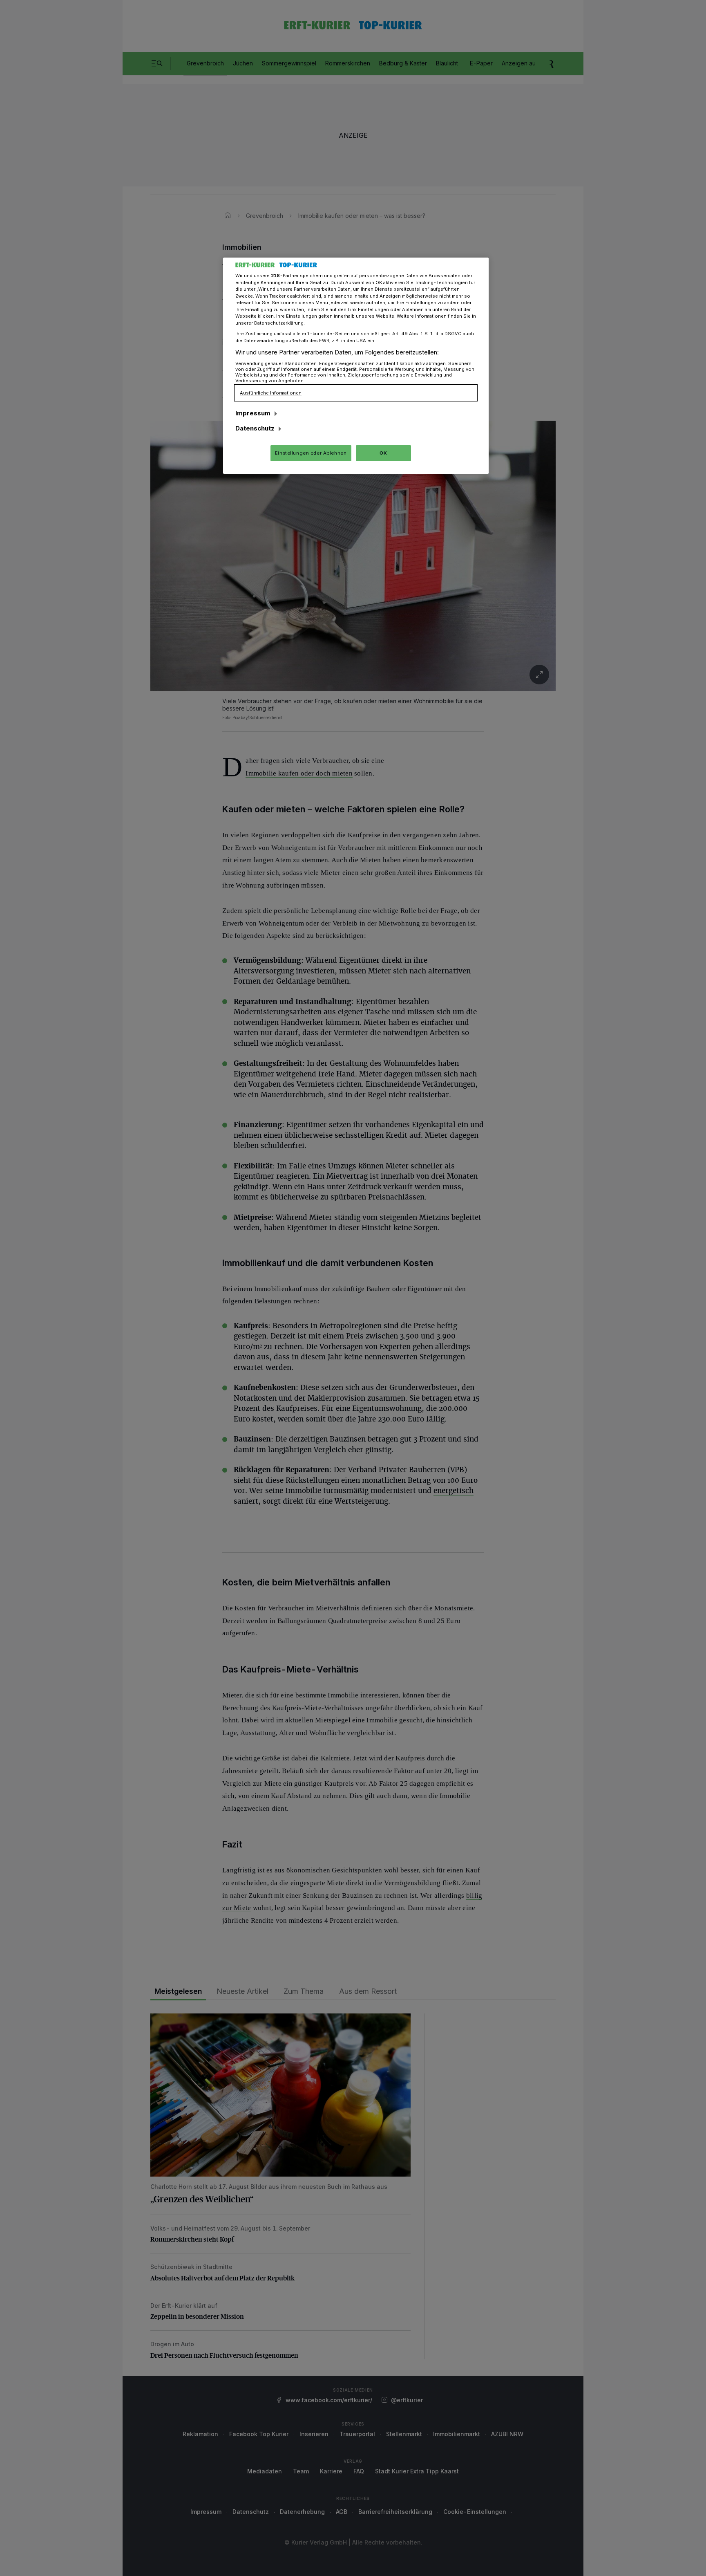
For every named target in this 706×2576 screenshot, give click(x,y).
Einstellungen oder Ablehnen (311, 453)
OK (383, 453)
